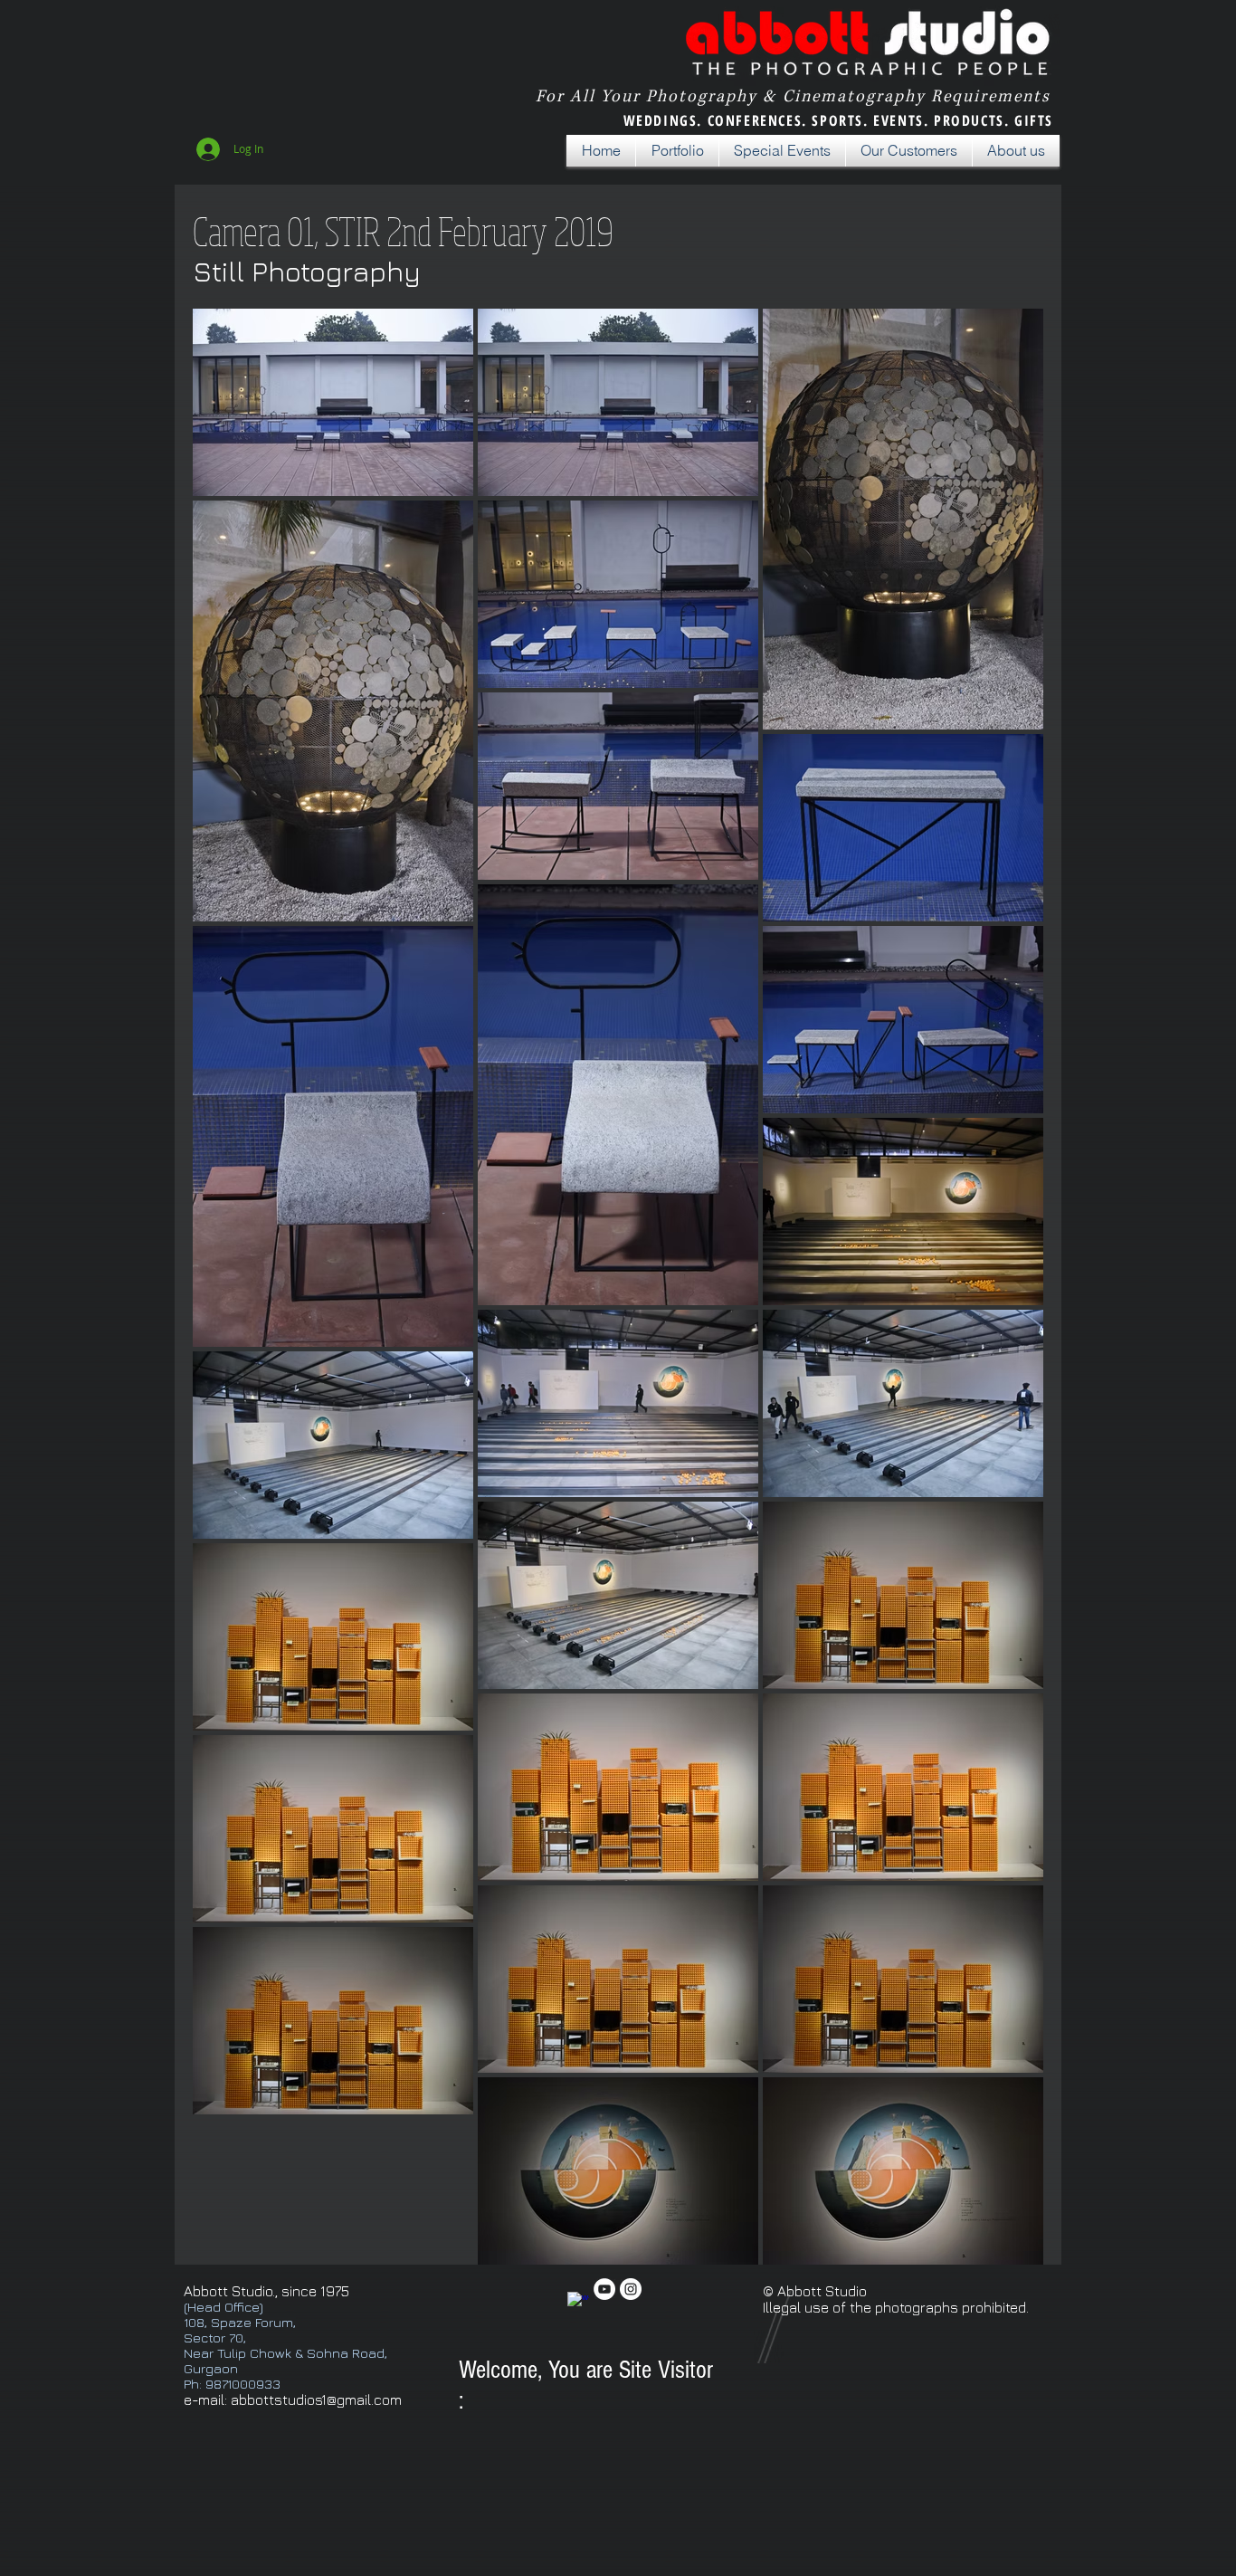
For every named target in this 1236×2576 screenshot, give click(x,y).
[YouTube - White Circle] (604, 2289)
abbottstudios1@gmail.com (316, 2399)
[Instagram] (631, 2289)
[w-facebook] (578, 2303)
